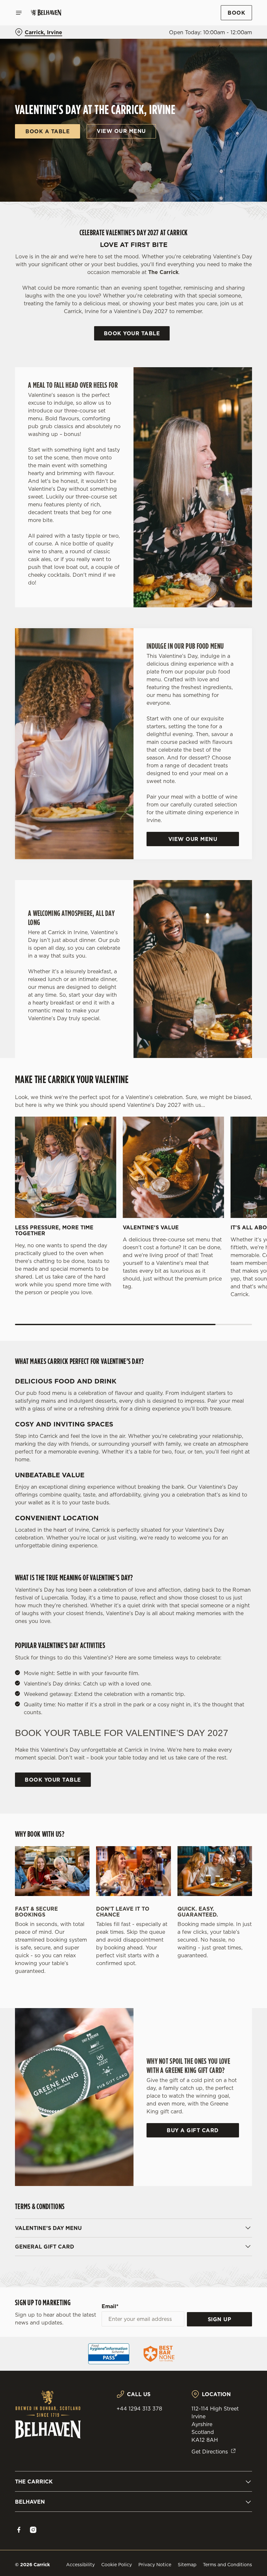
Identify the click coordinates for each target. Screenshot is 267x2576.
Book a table (48, 131)
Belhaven (30, 2502)
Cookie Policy (117, 2565)
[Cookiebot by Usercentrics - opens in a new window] (231, 1215)
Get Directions (210, 2452)
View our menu (121, 131)
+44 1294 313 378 (139, 2409)
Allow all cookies (218, 1356)
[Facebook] (19, 2530)
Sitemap (187, 2565)
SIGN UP (220, 2319)
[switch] (101, 1311)
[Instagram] (33, 2530)
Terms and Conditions (227, 2565)
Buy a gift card (193, 2130)
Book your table (132, 333)
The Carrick (34, 2482)
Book (236, 13)
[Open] (19, 13)
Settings (238, 1335)
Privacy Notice (155, 2565)
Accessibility (80, 2565)
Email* (110, 2306)
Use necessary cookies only (132, 1356)
